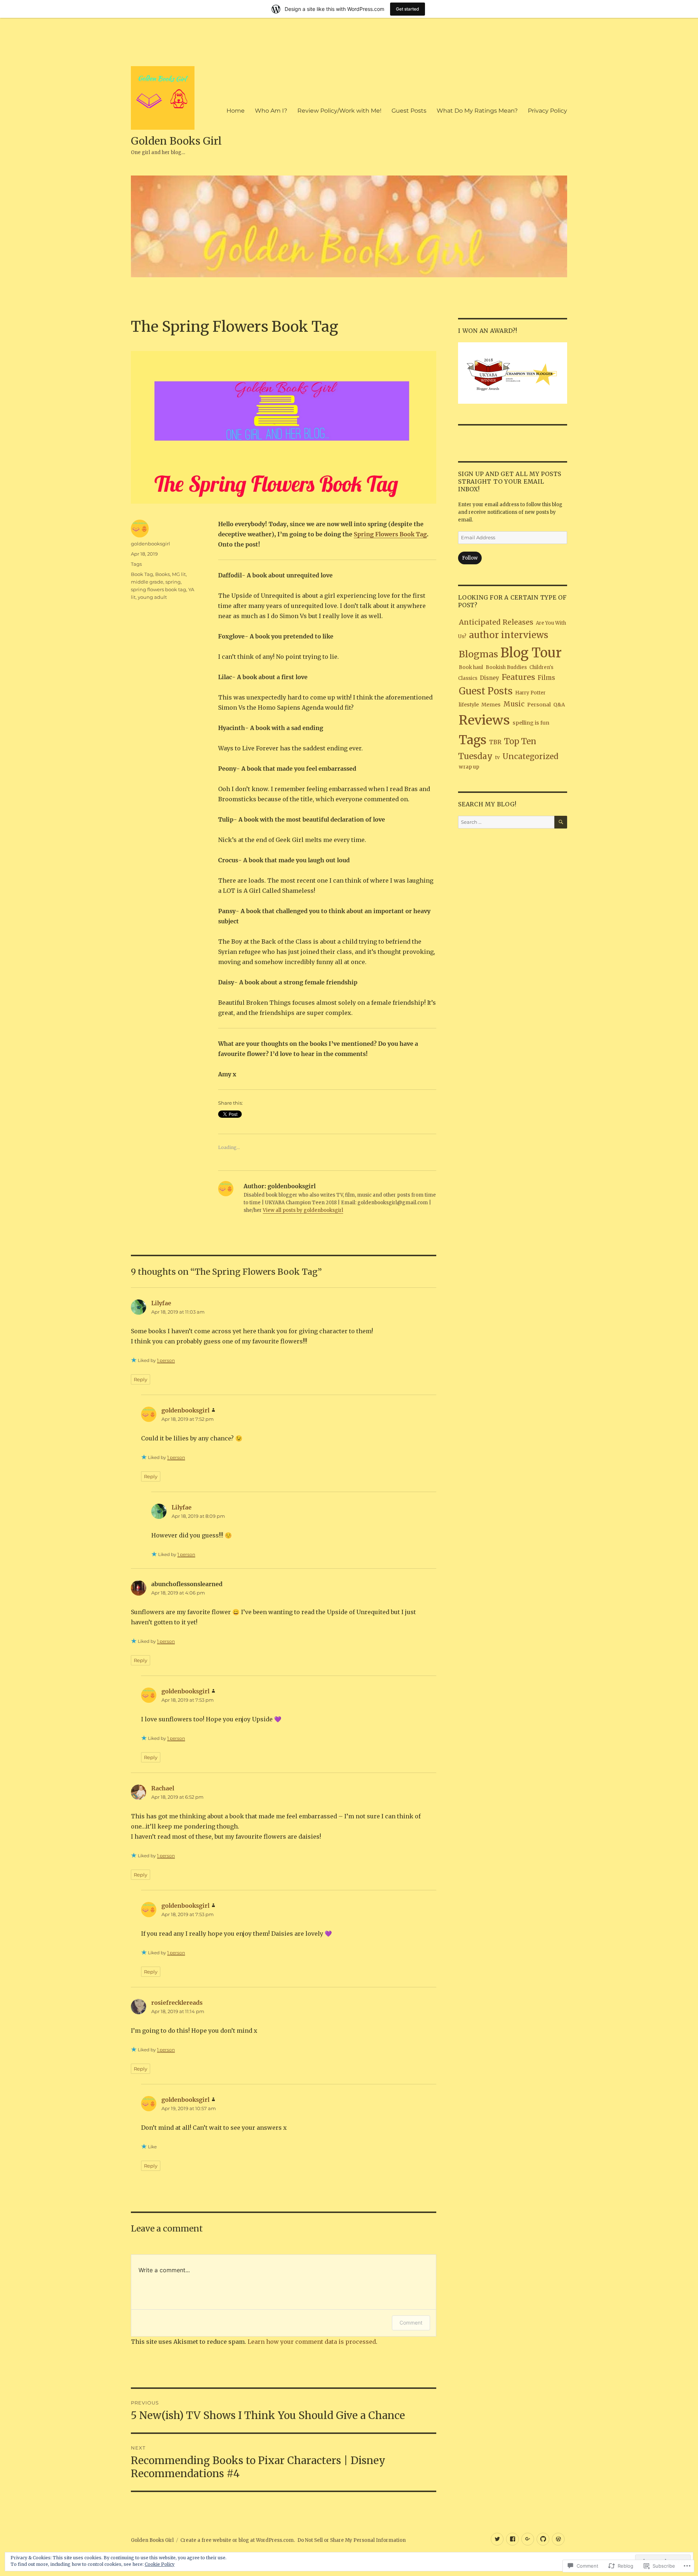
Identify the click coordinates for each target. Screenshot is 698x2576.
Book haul (471, 667)
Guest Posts (409, 111)
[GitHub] (543, 2539)
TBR (495, 742)
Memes (491, 705)
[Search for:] (506, 822)
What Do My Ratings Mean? (477, 111)
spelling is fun (531, 723)
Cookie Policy (160, 2564)
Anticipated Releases (496, 622)
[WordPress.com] (558, 2539)
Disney (490, 678)
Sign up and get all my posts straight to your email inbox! (510, 481)
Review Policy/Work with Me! (339, 111)
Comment (411, 2323)
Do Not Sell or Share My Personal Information (352, 2540)
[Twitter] (497, 2539)
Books (163, 574)
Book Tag (142, 574)
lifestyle (469, 705)
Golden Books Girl (176, 141)
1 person (166, 1360)
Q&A (559, 705)
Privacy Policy (547, 111)
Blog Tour (531, 653)
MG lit (179, 574)
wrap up (469, 767)
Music (514, 704)
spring (173, 582)
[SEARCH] (561, 822)
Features (518, 677)
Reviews (484, 720)
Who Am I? (271, 111)
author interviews (509, 635)
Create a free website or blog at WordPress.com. (238, 2540)
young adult (152, 597)
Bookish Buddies (506, 667)
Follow (470, 558)
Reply (141, 1379)
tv (498, 757)
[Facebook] (512, 2539)
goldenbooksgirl (151, 544)
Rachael (163, 1788)
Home (236, 111)
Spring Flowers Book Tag (390, 534)
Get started (408, 9)
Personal (539, 705)
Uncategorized (530, 756)
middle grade (147, 582)
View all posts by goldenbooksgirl (303, 1210)
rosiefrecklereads (177, 2003)
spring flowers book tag (159, 589)
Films (546, 678)
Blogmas (478, 654)
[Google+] (528, 2539)
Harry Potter (530, 693)
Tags (136, 564)
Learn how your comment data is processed (312, 2342)
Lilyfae (161, 1303)
